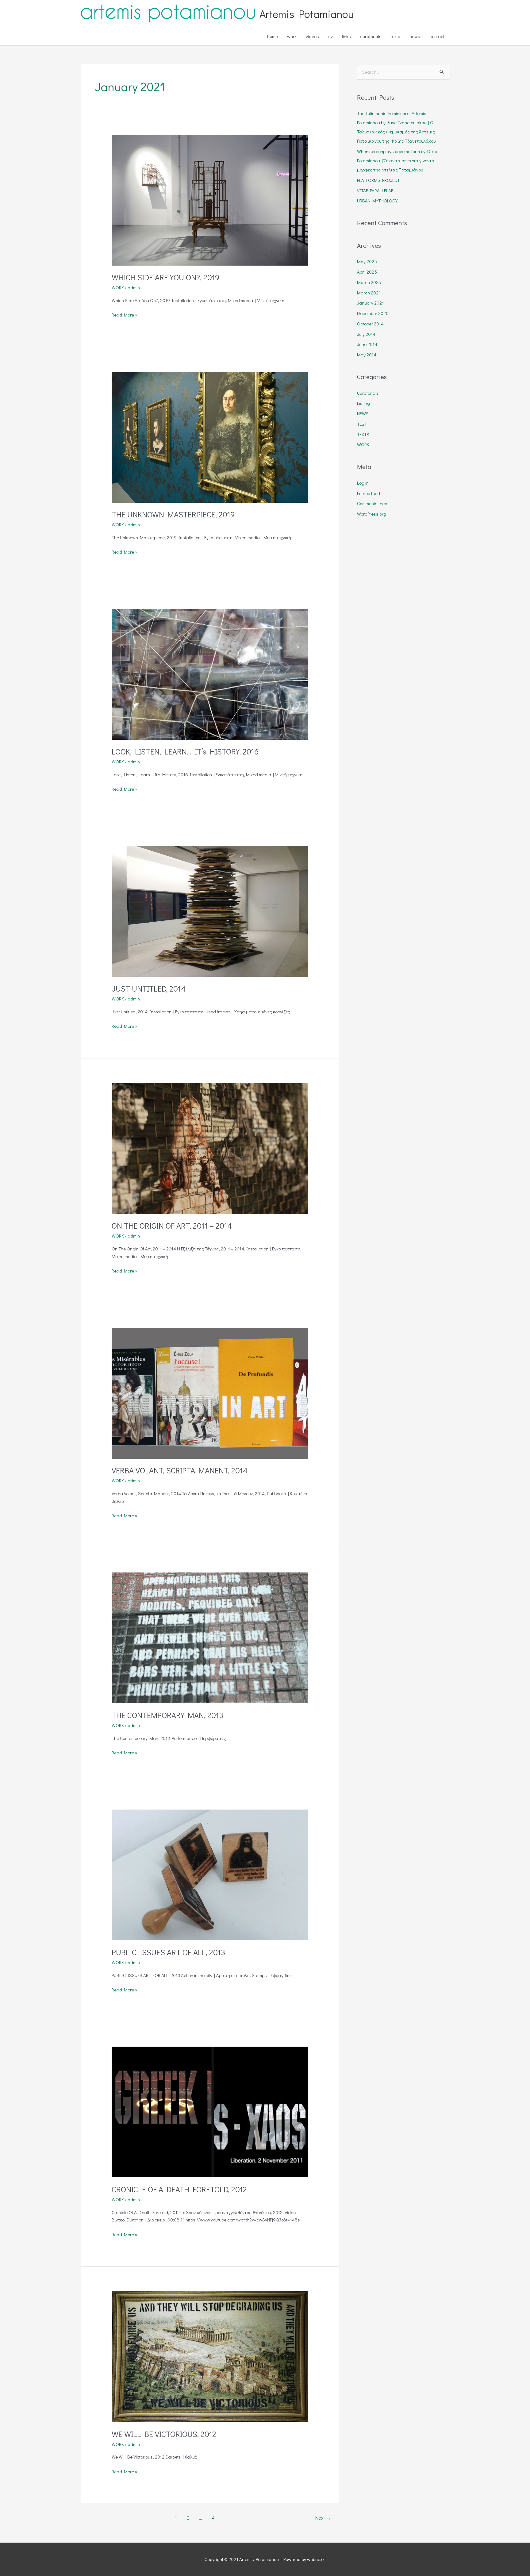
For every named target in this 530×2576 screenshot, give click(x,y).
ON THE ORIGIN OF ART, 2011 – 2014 (172, 1226)
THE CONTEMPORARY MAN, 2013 (167, 1715)
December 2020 (373, 313)
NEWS (363, 413)
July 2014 (366, 334)
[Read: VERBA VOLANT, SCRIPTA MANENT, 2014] (210, 1392)
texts (396, 36)
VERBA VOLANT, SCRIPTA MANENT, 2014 (180, 1470)
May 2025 (367, 261)
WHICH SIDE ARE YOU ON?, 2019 (165, 277)
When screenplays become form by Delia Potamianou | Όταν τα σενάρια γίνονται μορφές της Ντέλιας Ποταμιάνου (397, 160)
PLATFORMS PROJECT (378, 180)
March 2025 (369, 282)
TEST (362, 424)
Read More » (125, 314)
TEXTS (363, 434)
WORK (118, 287)
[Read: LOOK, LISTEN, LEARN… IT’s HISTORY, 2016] (210, 674)
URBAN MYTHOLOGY (377, 201)
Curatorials (368, 393)
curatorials (371, 36)
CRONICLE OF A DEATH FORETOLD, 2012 (179, 2189)
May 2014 (367, 355)
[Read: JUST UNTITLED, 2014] (210, 911)
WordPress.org (372, 514)
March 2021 (369, 293)
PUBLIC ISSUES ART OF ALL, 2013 (168, 1952)
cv (330, 36)
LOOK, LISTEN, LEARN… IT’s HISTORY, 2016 (185, 751)
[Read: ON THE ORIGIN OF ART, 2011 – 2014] (210, 1148)
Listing (363, 403)
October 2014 (370, 324)
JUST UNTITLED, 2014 (149, 989)
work (292, 36)
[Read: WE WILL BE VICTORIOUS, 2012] (210, 2356)
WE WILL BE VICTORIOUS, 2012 (164, 2434)
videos (312, 36)
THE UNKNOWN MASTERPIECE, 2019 (173, 514)
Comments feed (372, 503)
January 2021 (371, 303)
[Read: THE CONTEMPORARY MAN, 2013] (210, 1637)
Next (323, 2518)
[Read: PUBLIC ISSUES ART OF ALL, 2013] (210, 1874)
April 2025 (367, 272)
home (273, 36)
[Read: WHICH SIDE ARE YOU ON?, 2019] (210, 199)
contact (437, 36)
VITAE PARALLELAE (375, 190)
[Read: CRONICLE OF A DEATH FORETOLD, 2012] (210, 2111)
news (415, 36)
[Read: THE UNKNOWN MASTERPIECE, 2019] (210, 436)
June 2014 (367, 344)
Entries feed (369, 493)
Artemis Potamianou (307, 13)
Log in (363, 483)
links (346, 36)
